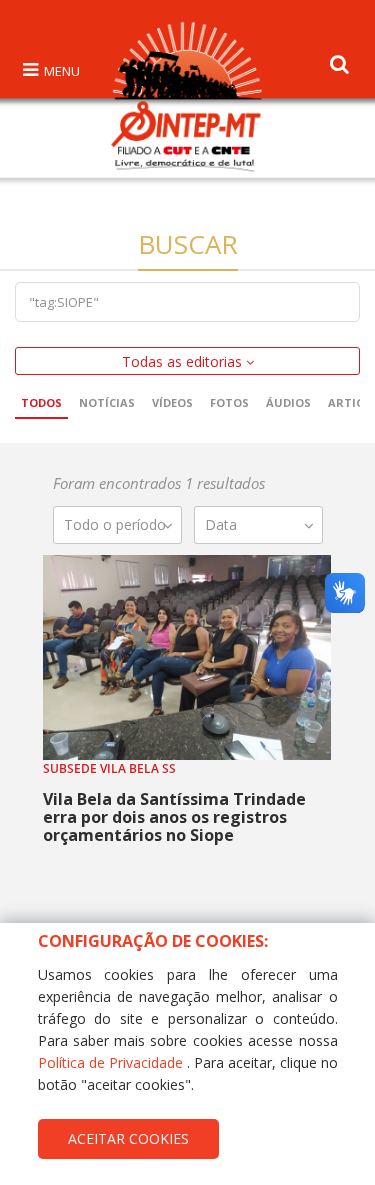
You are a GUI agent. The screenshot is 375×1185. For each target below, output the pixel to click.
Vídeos (172, 402)
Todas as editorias (184, 361)
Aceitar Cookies (128, 1138)
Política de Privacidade (110, 1062)
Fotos (229, 402)
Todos (41, 402)
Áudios (288, 402)
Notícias (107, 402)
